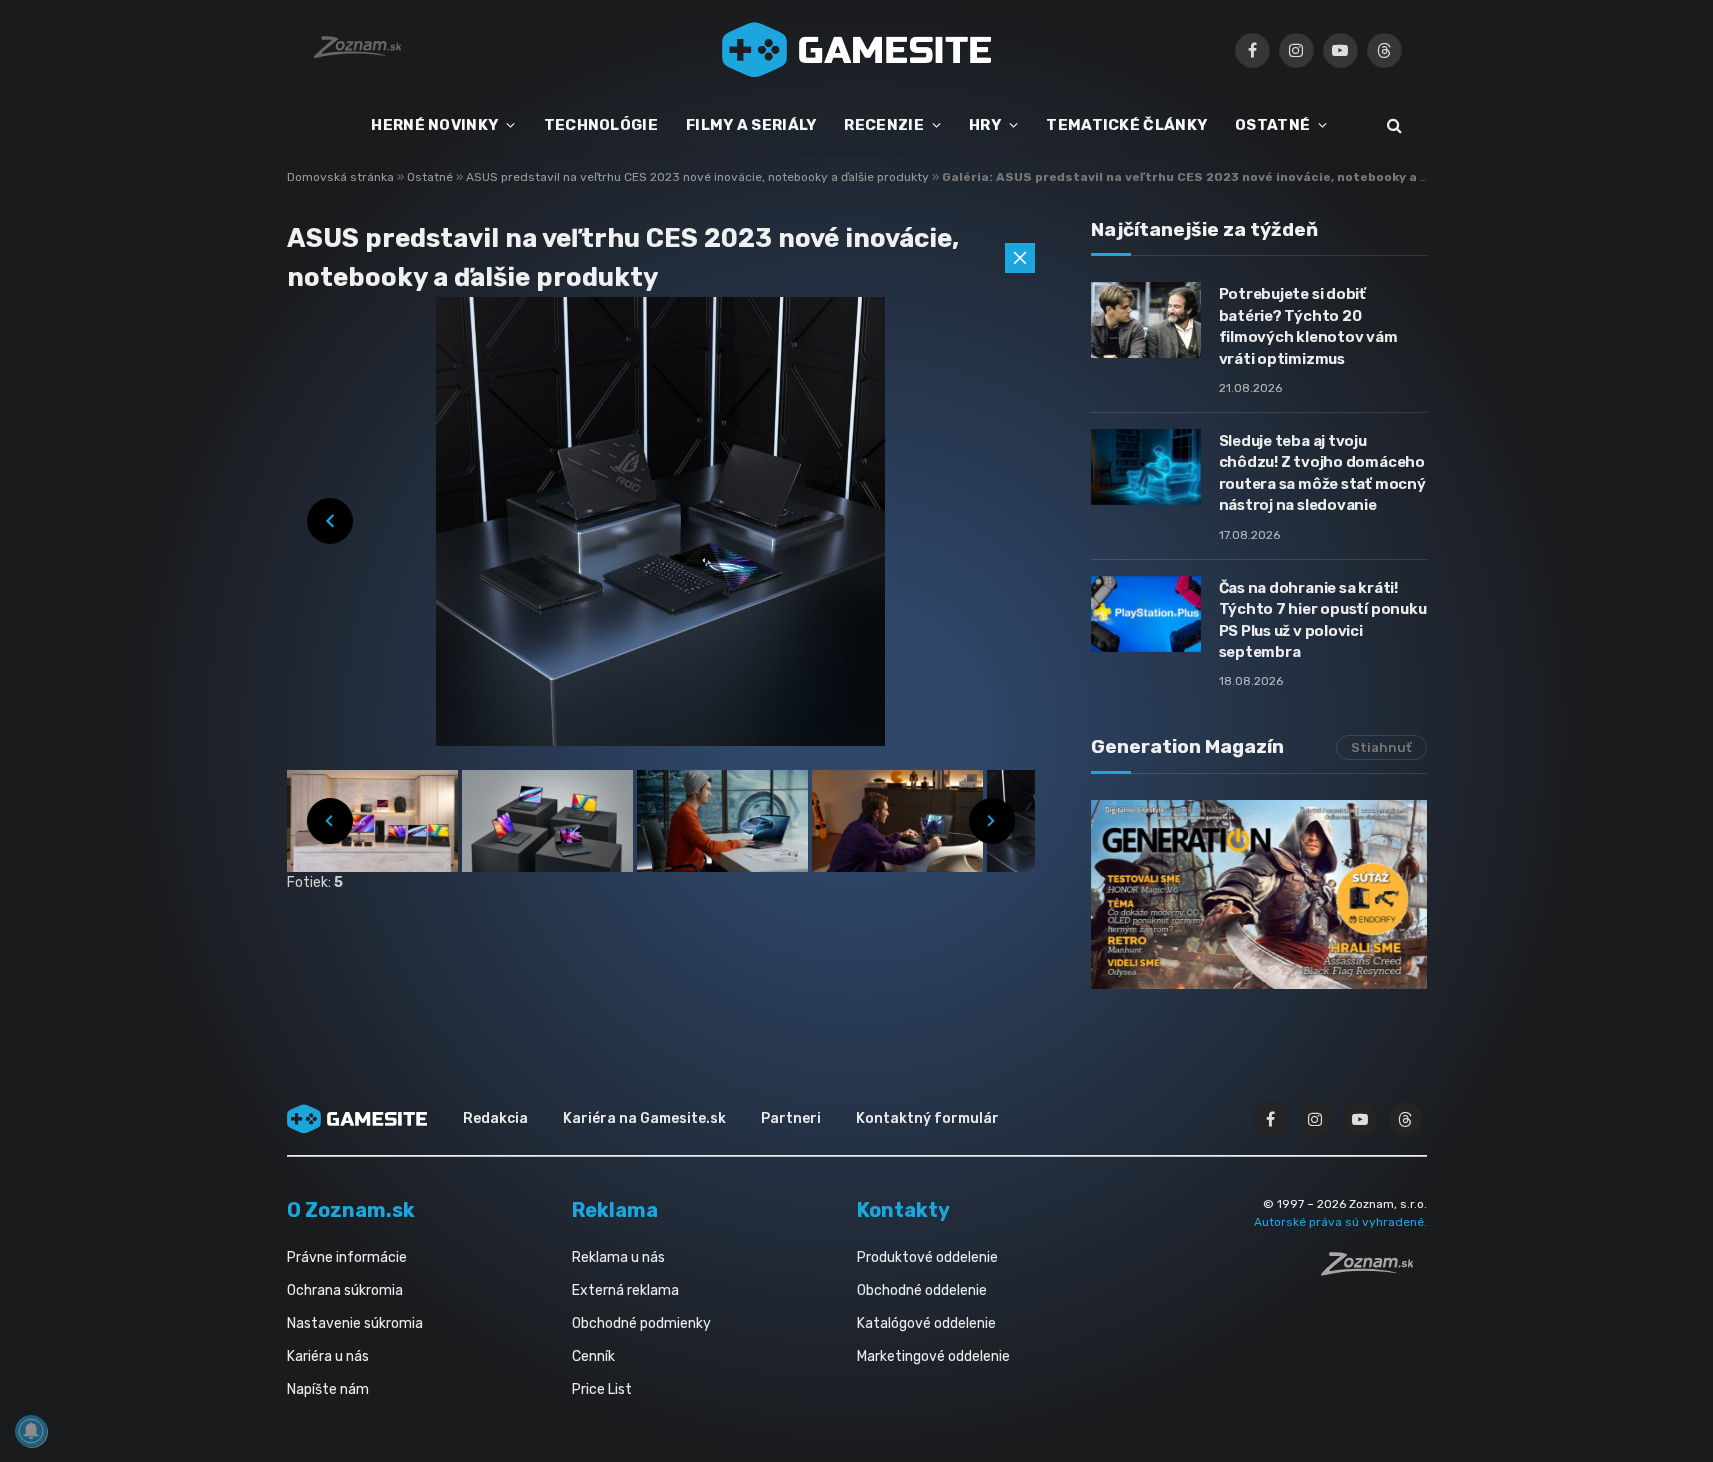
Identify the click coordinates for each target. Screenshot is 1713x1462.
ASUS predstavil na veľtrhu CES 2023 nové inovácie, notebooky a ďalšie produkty (699, 177)
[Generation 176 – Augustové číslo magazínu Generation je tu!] (1259, 894)
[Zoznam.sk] (1374, 1270)
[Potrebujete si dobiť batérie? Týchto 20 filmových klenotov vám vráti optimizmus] (1146, 320)
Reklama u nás (618, 1257)
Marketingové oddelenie (933, 1356)
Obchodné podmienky (641, 1323)
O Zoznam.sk (351, 1210)
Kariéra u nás (328, 1356)
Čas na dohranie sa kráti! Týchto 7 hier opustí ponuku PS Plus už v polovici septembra (1323, 620)
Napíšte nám (328, 1389)
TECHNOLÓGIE (601, 125)
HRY (985, 125)
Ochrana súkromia (345, 1290)
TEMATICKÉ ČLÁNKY (1126, 125)
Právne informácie (347, 1257)
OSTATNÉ (1272, 125)
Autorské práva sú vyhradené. (1340, 1222)
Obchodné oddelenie (922, 1290)
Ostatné (431, 177)
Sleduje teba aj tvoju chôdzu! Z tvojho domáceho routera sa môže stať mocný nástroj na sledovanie (1322, 473)
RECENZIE (883, 125)
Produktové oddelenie (927, 1257)
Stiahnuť (1381, 747)
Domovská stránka (340, 177)
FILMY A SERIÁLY (751, 125)
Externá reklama (625, 1290)
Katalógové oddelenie (926, 1323)
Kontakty (903, 1210)
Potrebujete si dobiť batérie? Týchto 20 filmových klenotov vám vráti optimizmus (1308, 326)
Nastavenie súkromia (355, 1323)
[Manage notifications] (31, 1431)
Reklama (615, 1210)
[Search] (1392, 125)
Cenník (593, 1356)
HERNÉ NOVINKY (434, 125)
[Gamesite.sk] (857, 50)
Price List (602, 1389)
